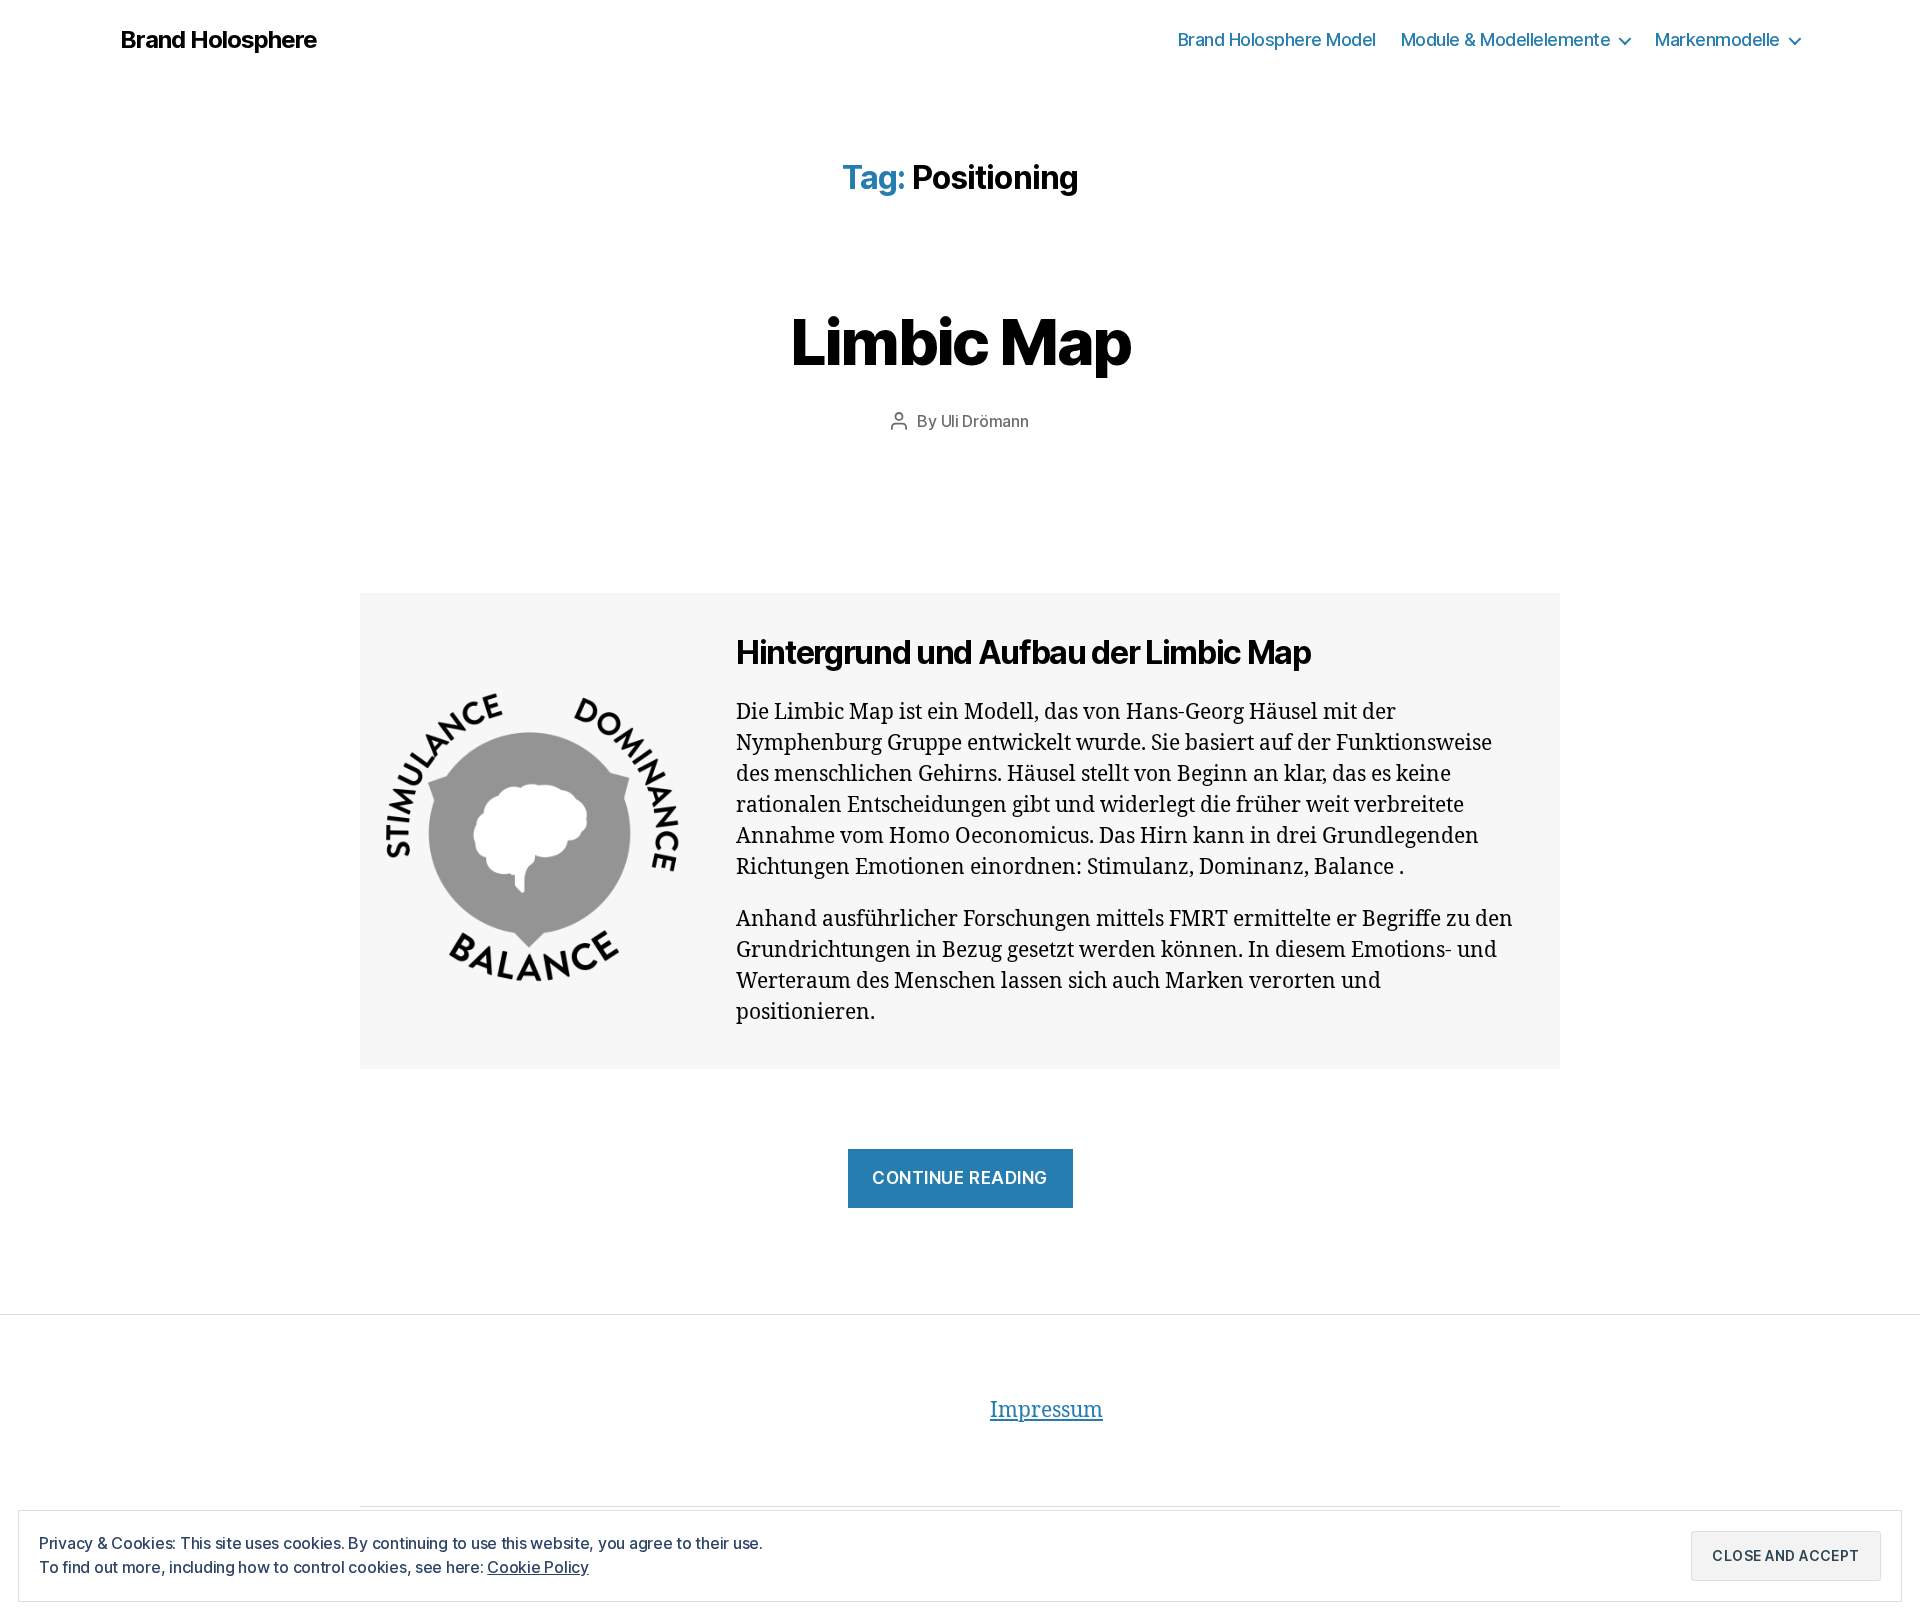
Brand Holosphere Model (1277, 39)
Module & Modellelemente (1506, 39)
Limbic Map (960, 341)
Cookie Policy (538, 1567)
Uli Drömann (985, 421)
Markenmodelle (1717, 39)
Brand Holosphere (218, 40)
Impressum (1046, 1410)
